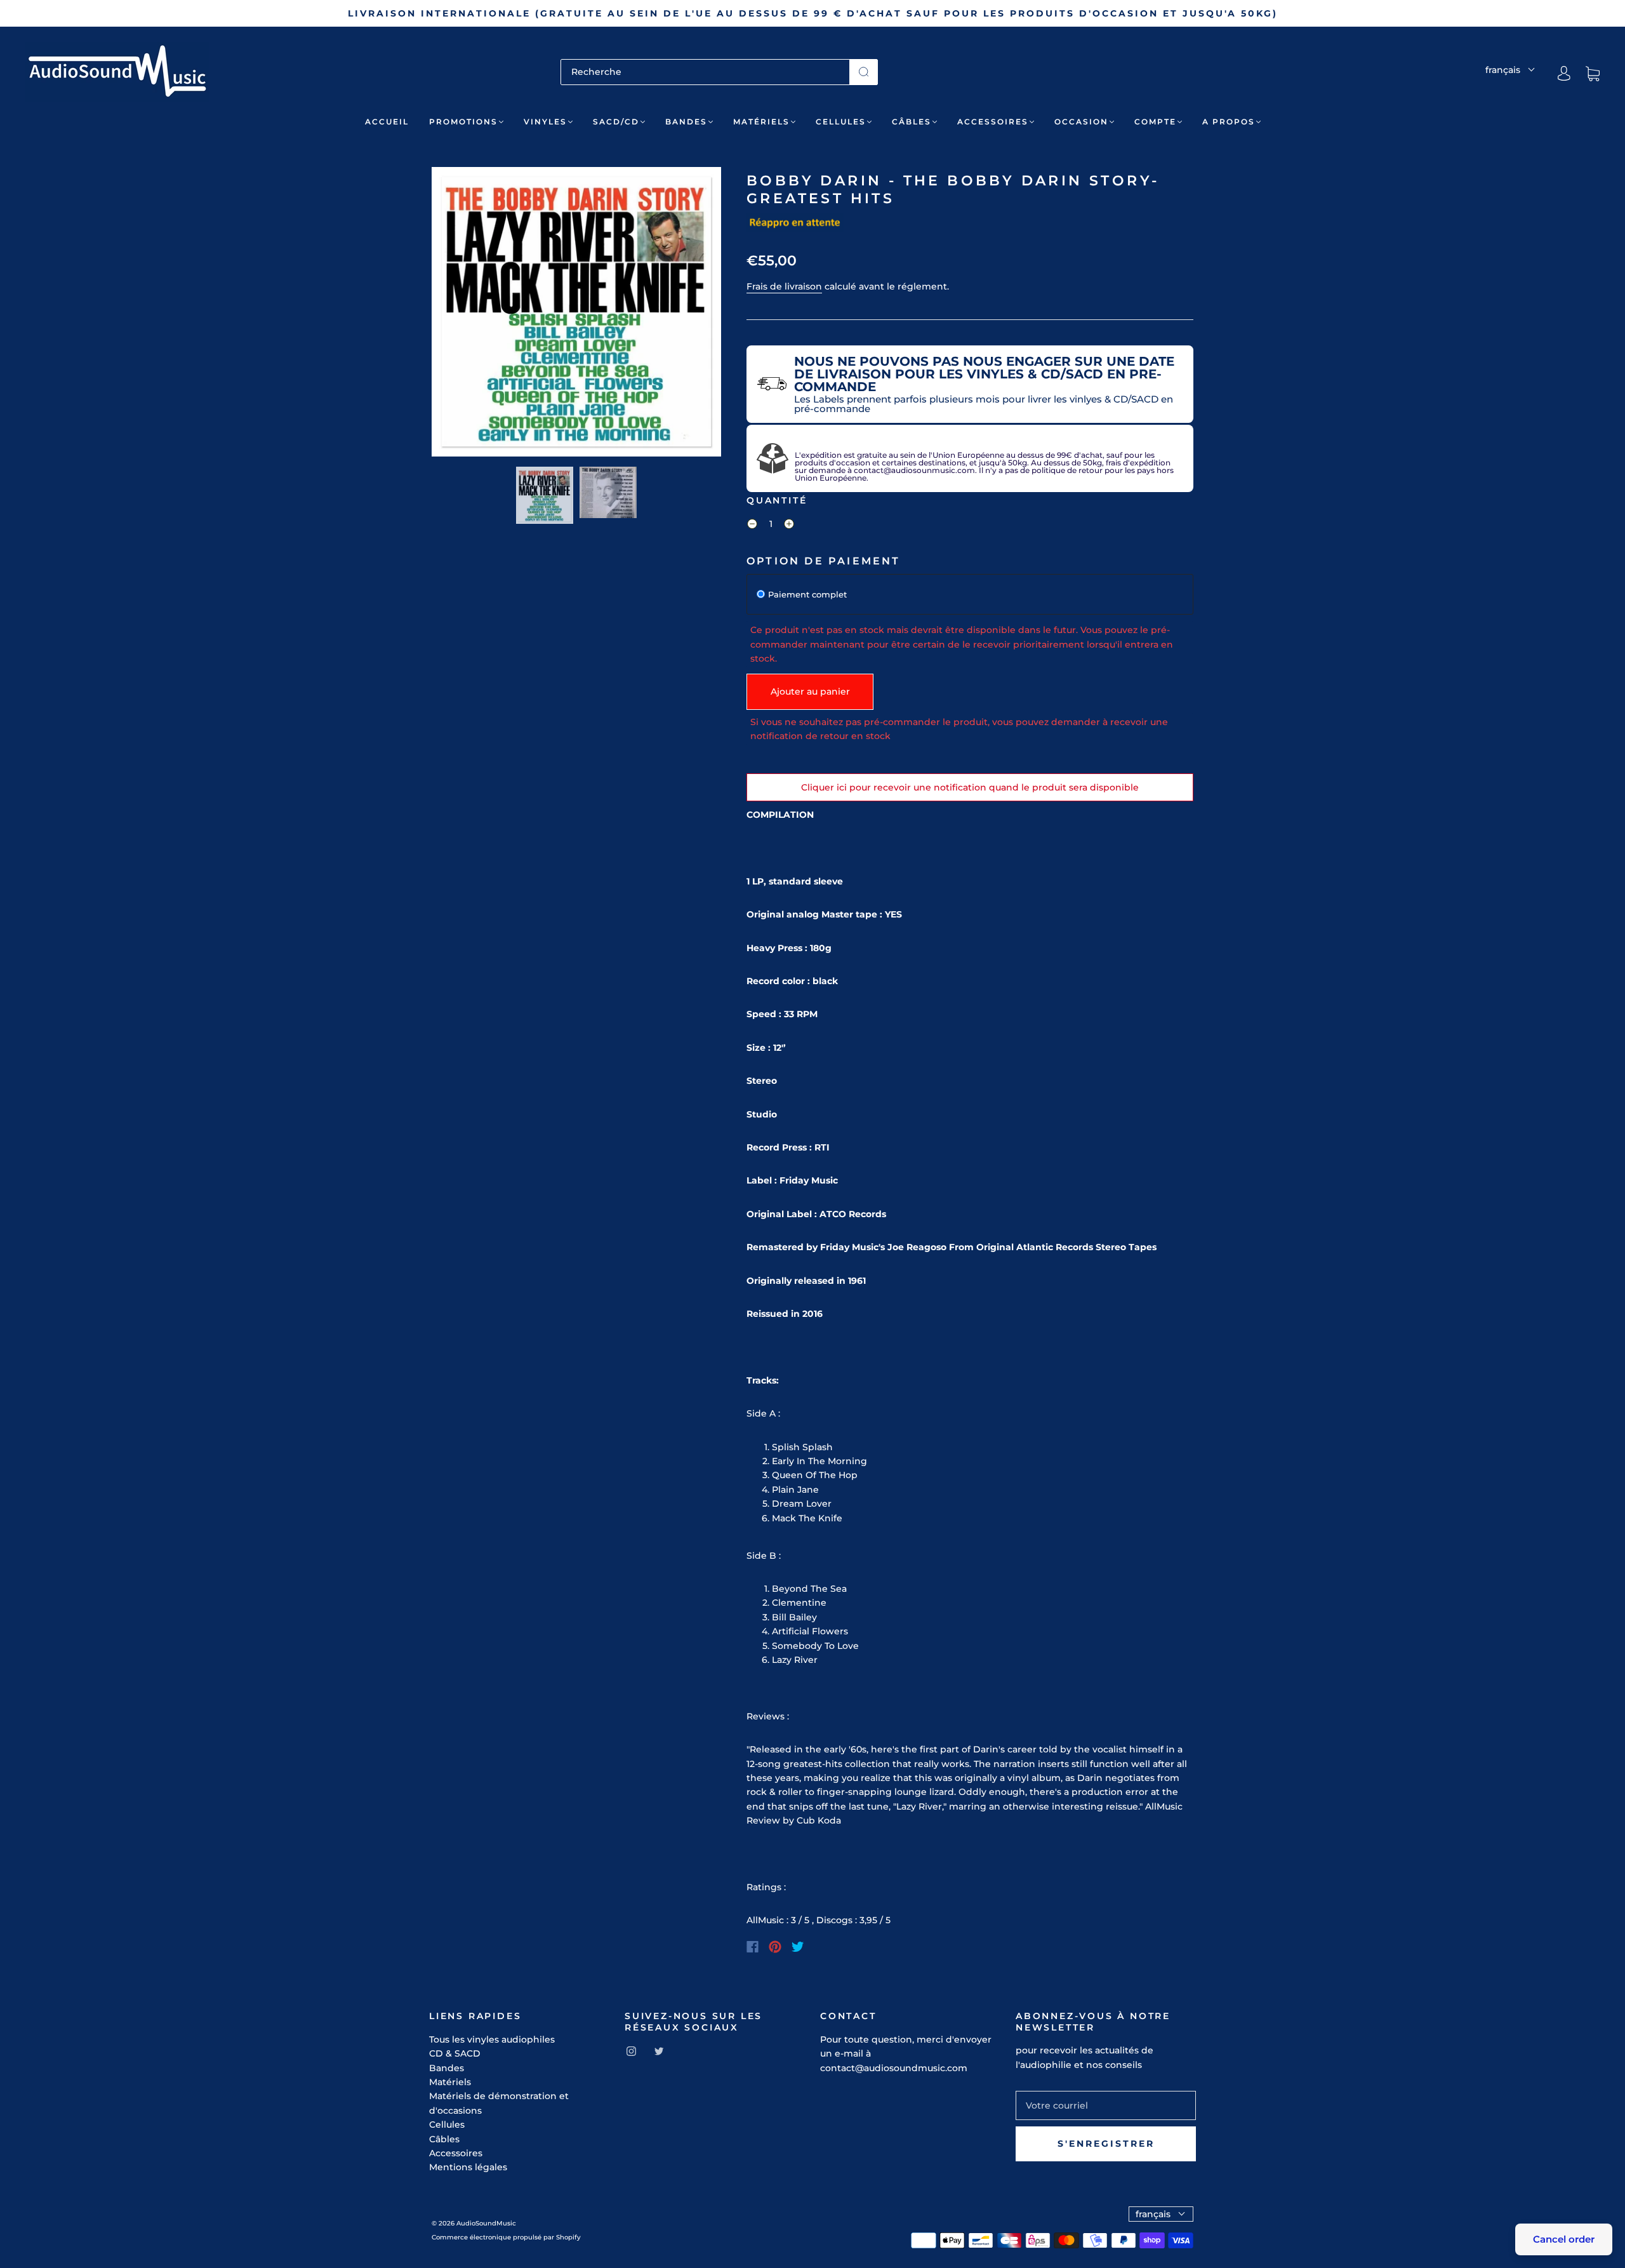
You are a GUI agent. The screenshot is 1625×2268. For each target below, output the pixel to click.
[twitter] (659, 2051)
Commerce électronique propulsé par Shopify (506, 2237)
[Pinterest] (775, 1947)
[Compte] (1564, 74)
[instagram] (631, 2051)
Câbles (912, 122)
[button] (461, 314)
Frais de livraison (784, 286)
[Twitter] (798, 1947)
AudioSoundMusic (486, 2223)
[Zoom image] (576, 314)
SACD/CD (616, 122)
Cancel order (1564, 2239)
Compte (1155, 122)
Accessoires (993, 122)
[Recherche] (705, 72)
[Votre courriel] (1106, 2105)
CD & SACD (455, 2053)
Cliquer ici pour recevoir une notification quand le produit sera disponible (970, 787)
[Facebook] (753, 1947)
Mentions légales (468, 2167)
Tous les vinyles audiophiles (492, 2039)
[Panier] (1593, 74)
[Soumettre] (864, 72)
